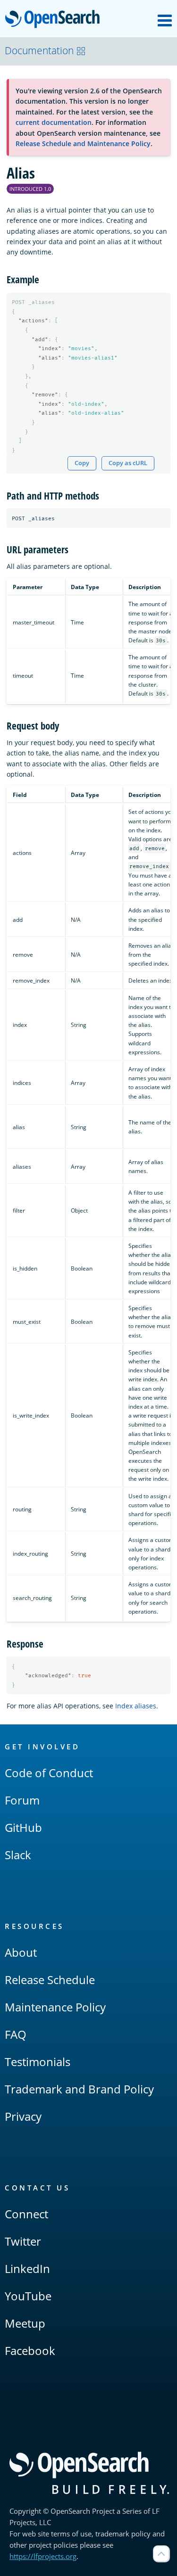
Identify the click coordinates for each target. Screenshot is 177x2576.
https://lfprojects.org (43, 2556)
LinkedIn (27, 2268)
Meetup (25, 2323)
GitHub (23, 1827)
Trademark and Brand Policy (79, 2089)
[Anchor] (44, 279)
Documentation (39, 50)
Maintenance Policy (55, 2007)
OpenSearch (55, 20)
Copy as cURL (128, 463)
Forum (22, 1800)
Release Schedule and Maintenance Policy (83, 144)
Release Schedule (50, 1980)
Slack (18, 1855)
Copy (82, 463)
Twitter (23, 2241)
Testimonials (38, 2062)
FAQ (16, 2034)
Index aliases (136, 1706)
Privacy (23, 2116)
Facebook (30, 2350)
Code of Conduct (49, 1773)
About (21, 1952)
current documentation (54, 122)
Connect (26, 2214)
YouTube (28, 2296)
